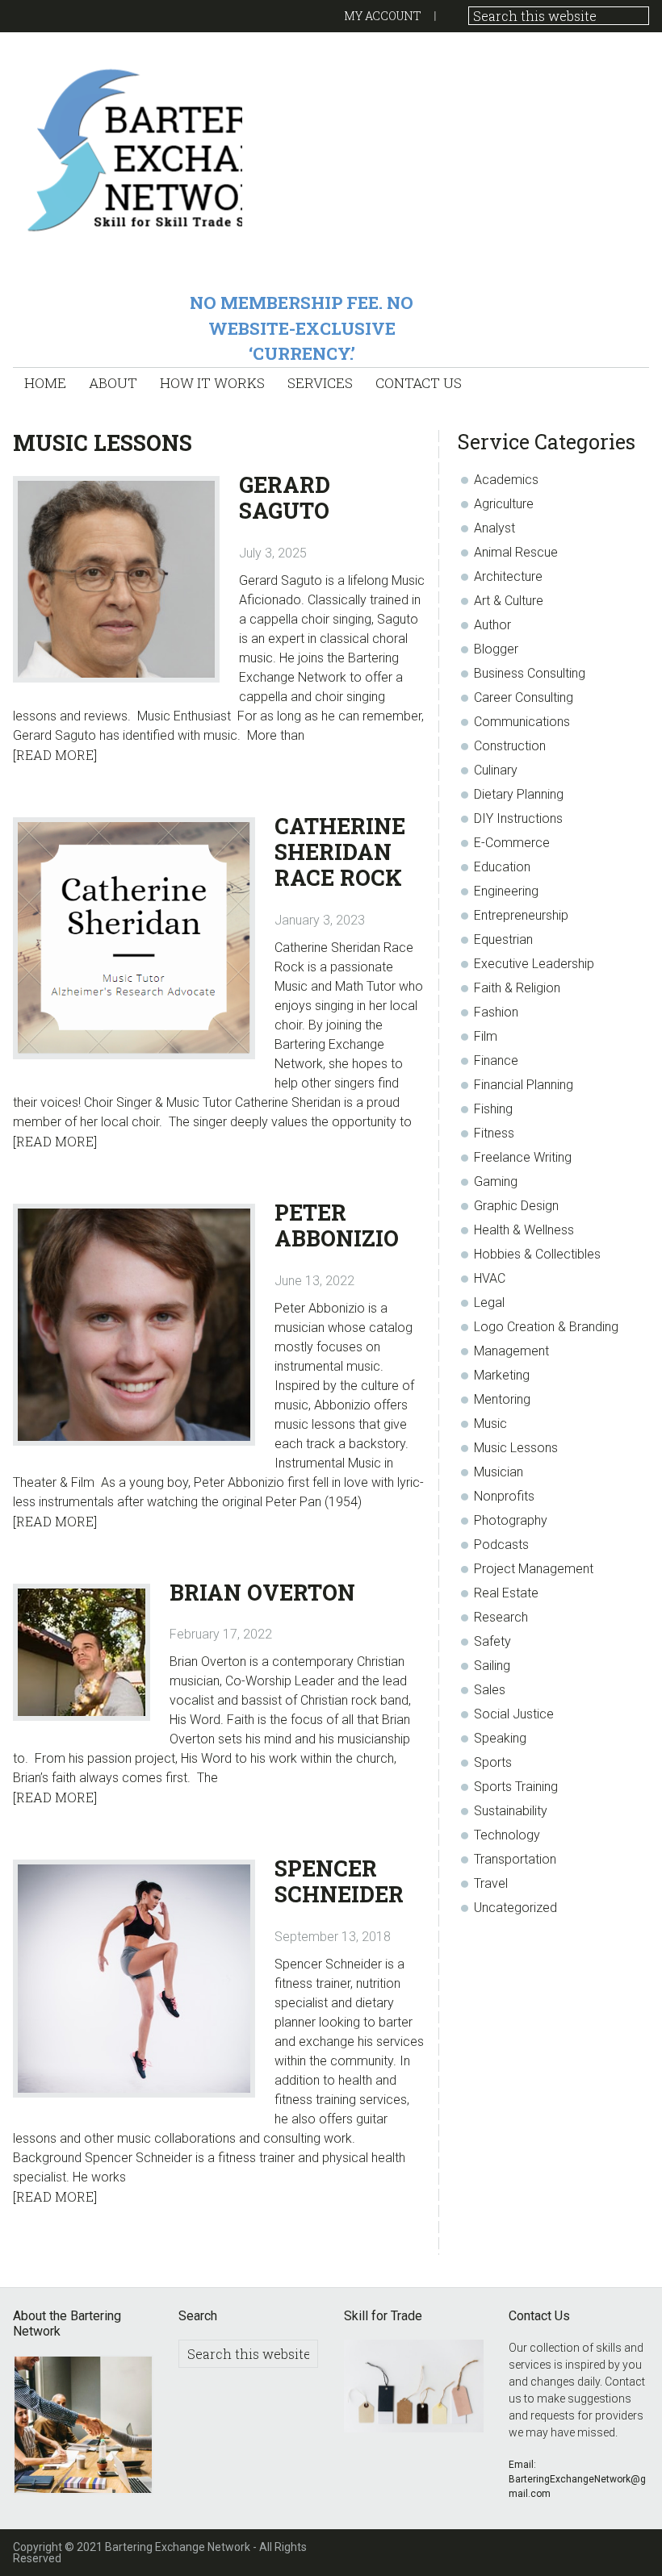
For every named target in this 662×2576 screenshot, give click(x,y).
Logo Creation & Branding (546, 1327)
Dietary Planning (519, 794)
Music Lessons (516, 1448)
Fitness (494, 1133)
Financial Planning (524, 1085)
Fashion (496, 1012)
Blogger (496, 649)
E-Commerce (512, 843)
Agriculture (504, 504)
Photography (511, 1520)
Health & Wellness (524, 1230)
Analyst (494, 528)
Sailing (492, 1666)
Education (502, 867)
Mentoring (502, 1399)
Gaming (496, 1182)
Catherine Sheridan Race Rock (340, 852)
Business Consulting (530, 673)
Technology (507, 1835)
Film (486, 1036)
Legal (489, 1303)
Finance (496, 1060)
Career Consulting (524, 697)
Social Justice (514, 1714)
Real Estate (506, 1593)
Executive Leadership (534, 964)
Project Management (534, 1569)
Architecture (508, 576)
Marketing (502, 1375)
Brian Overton (262, 1592)
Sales (490, 1690)
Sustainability (511, 1811)
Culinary (496, 770)
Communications (522, 722)
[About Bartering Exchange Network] (83, 2427)
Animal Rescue (516, 552)
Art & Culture (509, 601)
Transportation (515, 1859)
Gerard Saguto (285, 497)
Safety (492, 1641)
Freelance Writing (523, 1157)
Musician (499, 1472)
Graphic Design (516, 1206)
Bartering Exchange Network (127, 149)
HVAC (490, 1278)
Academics (506, 480)
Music (490, 1424)
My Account (383, 16)
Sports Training (516, 1787)
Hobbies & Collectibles (537, 1254)
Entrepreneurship (521, 915)
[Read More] (55, 755)
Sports (493, 1762)
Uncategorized (515, 1908)
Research (501, 1617)
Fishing (493, 1109)
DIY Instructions (518, 818)
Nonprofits (504, 1496)
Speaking (500, 1738)
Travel (491, 1883)
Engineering (506, 891)
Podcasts (501, 1545)
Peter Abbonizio (337, 1225)
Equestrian (503, 939)
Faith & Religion (517, 988)
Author (492, 625)
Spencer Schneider (339, 1881)
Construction (510, 746)
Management (511, 1351)
